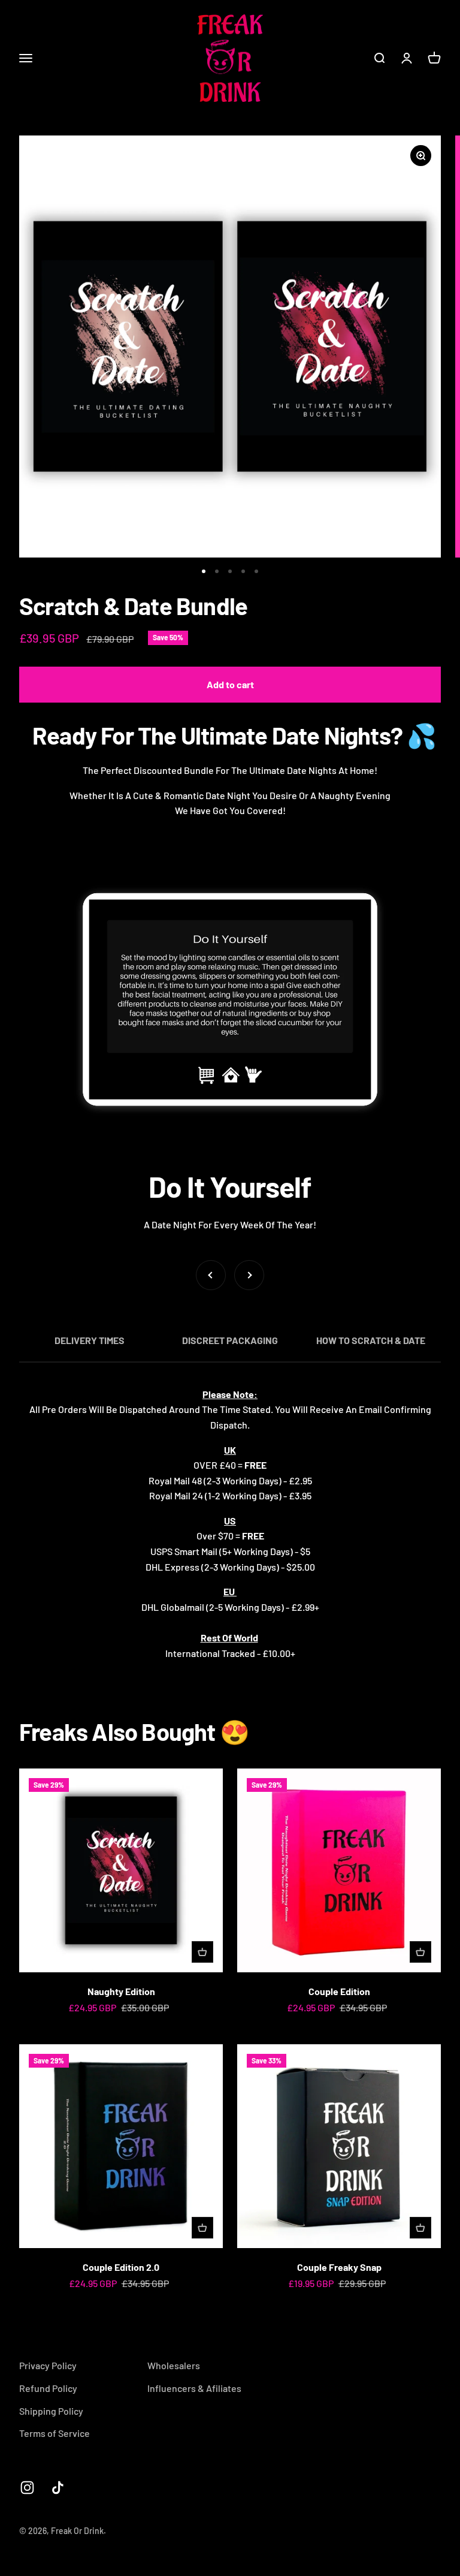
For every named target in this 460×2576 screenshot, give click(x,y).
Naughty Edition (121, 1991)
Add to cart (230, 684)
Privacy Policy (48, 2365)
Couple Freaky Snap (339, 2267)
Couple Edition (339, 1991)
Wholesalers (174, 2365)
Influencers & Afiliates (194, 2388)
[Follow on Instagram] (27, 2488)
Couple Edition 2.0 (121, 2267)
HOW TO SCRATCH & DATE (371, 1340)
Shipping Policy (51, 2411)
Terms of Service (55, 2433)
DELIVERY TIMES (90, 1340)
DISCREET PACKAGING (230, 1340)
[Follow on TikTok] (58, 2488)
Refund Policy (48, 2388)
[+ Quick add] (202, 1952)
